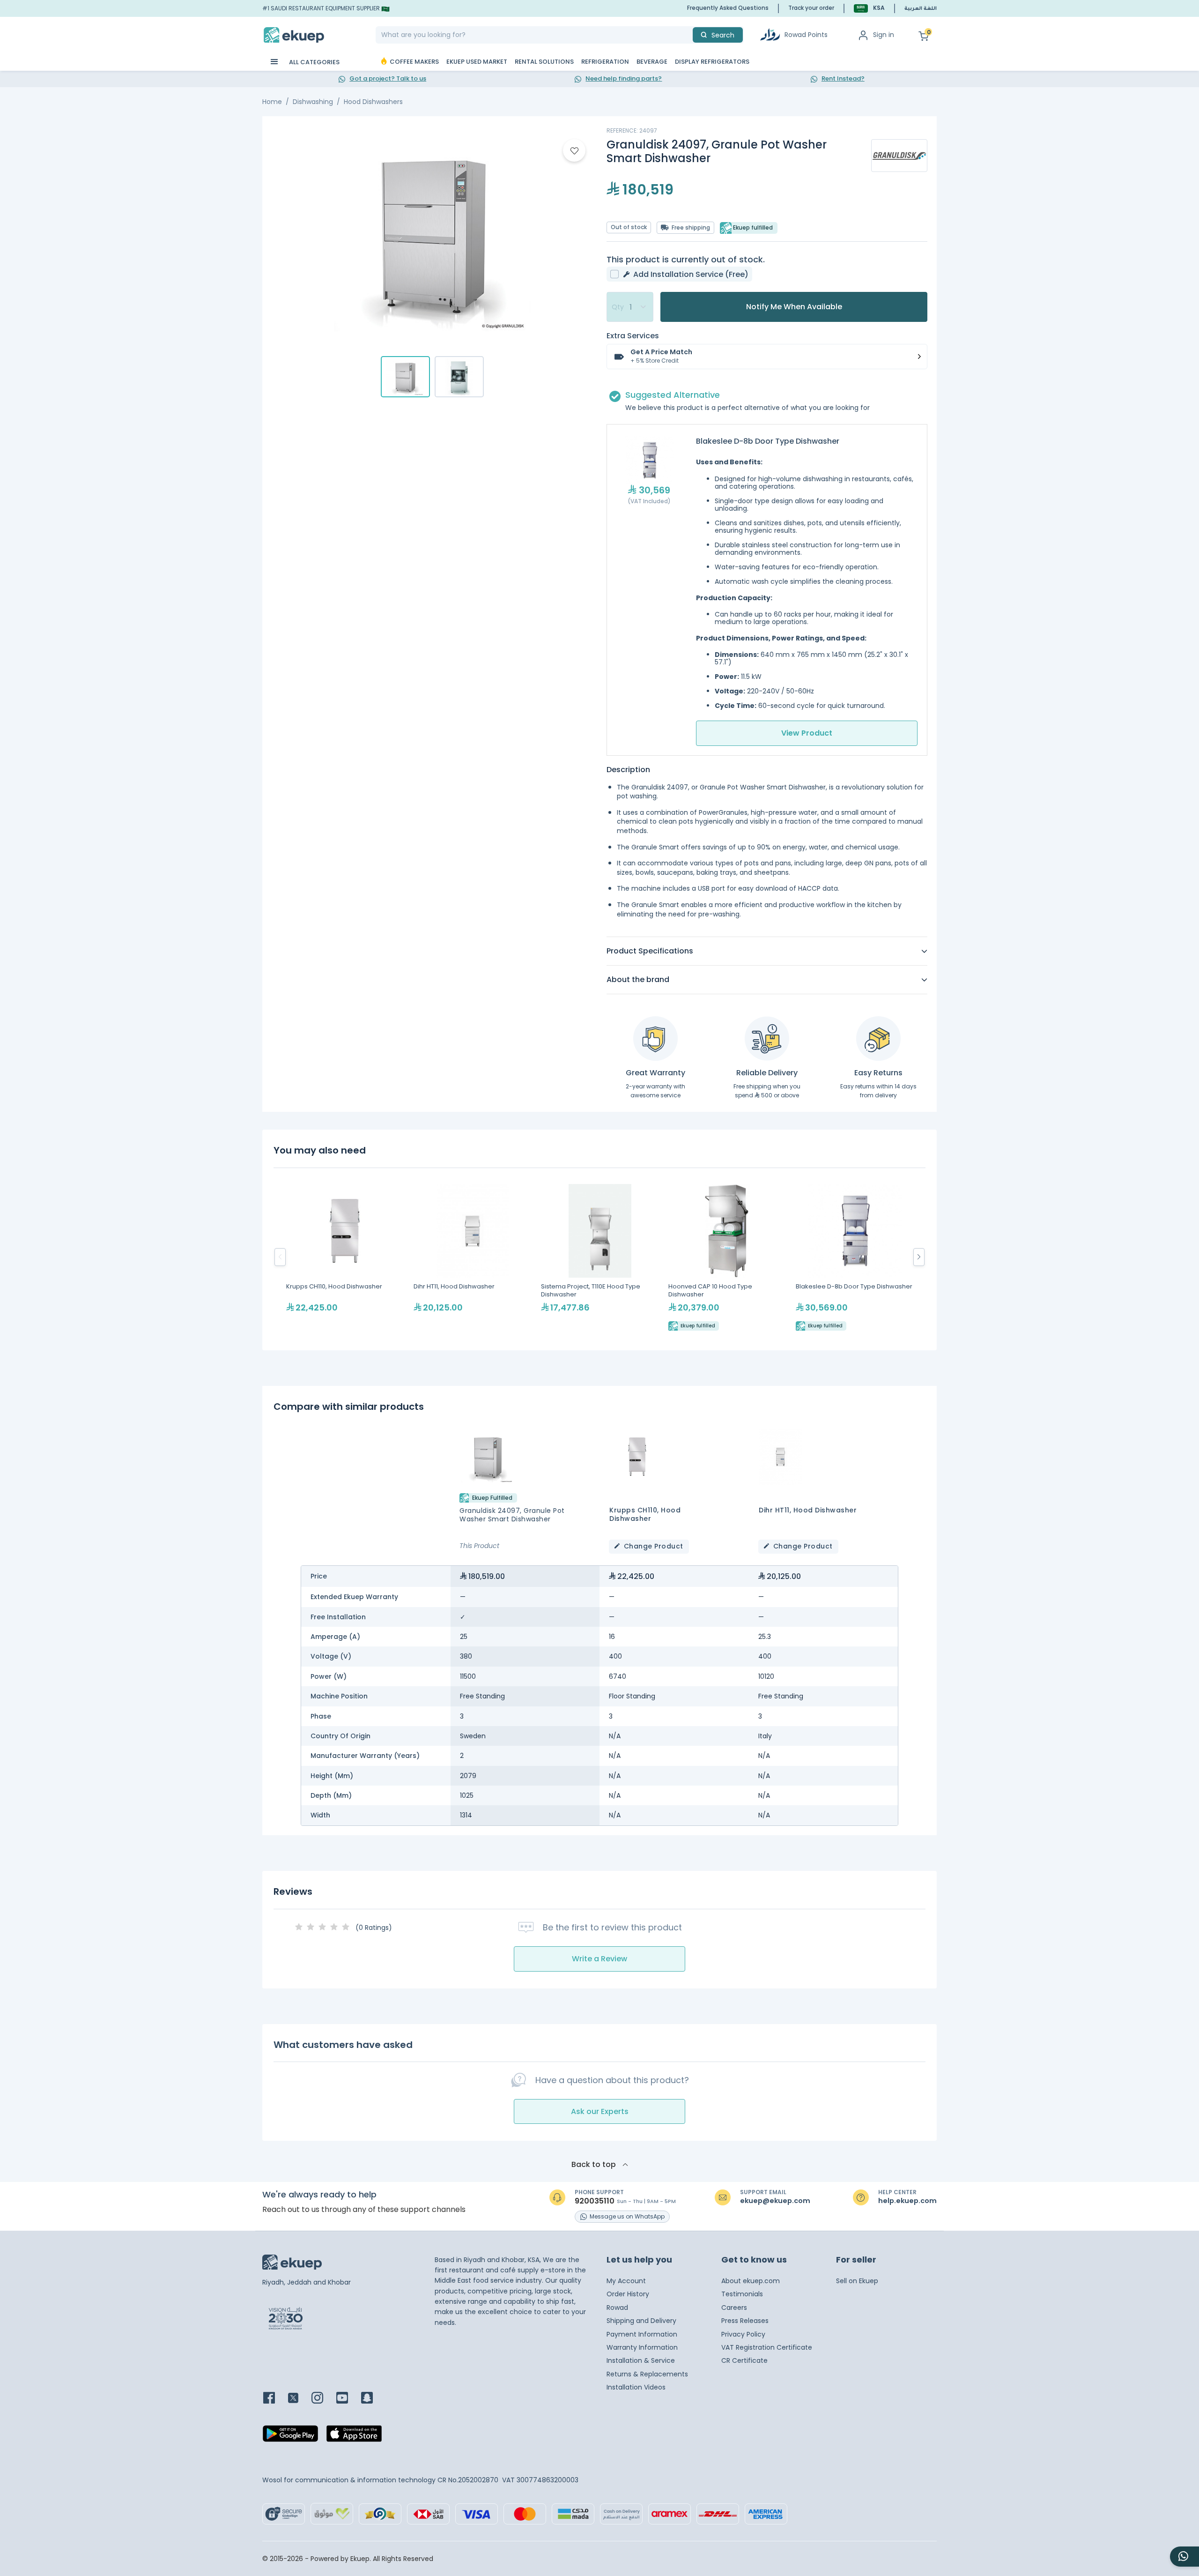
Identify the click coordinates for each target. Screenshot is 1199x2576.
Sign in (884, 35)
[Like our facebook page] (275, 2399)
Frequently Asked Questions (728, 8)
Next (919, 1257)
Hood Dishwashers (373, 102)
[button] (869, 8)
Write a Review (599, 1959)
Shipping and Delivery (641, 2321)
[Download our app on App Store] (354, 2436)
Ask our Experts (600, 2111)
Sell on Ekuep (857, 2281)
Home (272, 102)
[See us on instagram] (323, 2399)
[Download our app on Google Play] (290, 2436)
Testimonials (742, 2294)
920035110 (595, 2201)
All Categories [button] (314, 62)
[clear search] (689, 35)
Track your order (811, 8)
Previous (280, 1257)
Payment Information (642, 2334)
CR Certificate (744, 2360)
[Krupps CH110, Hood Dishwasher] (345, 1257)
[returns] (878, 1039)
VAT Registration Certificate (767, 2347)
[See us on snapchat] (373, 2399)
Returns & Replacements (647, 2374)
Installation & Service (641, 2360)
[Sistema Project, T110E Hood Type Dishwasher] (600, 1257)
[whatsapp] (1184, 2557)
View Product (807, 733)
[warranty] (655, 1039)
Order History (628, 2294)
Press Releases (745, 2321)
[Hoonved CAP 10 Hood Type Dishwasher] (727, 1257)
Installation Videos (636, 2387)
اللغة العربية (921, 9)
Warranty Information (642, 2347)
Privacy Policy (743, 2334)
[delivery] (767, 1039)
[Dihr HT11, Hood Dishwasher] (473, 1257)
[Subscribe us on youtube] (348, 2399)
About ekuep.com (751, 2281)
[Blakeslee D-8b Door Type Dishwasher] (855, 1257)
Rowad (617, 2308)
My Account (626, 2281)
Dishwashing (313, 102)
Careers (734, 2308)
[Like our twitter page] (299, 2399)
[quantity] (630, 307)
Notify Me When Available (794, 307)
